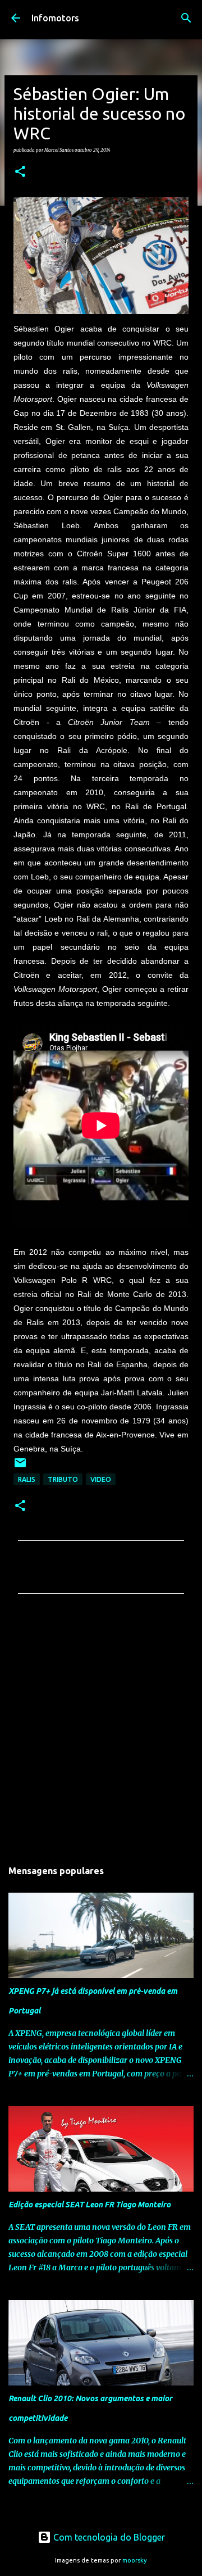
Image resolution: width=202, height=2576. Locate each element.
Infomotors (55, 18)
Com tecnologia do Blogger (108, 2537)
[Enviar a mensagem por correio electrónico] (20, 1467)
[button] (20, 172)
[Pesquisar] (186, 18)
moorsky (135, 2560)
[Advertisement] (101, 1730)
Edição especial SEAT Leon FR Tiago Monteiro (89, 2205)
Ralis (27, 1479)
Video (101, 1479)
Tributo (63, 1479)
